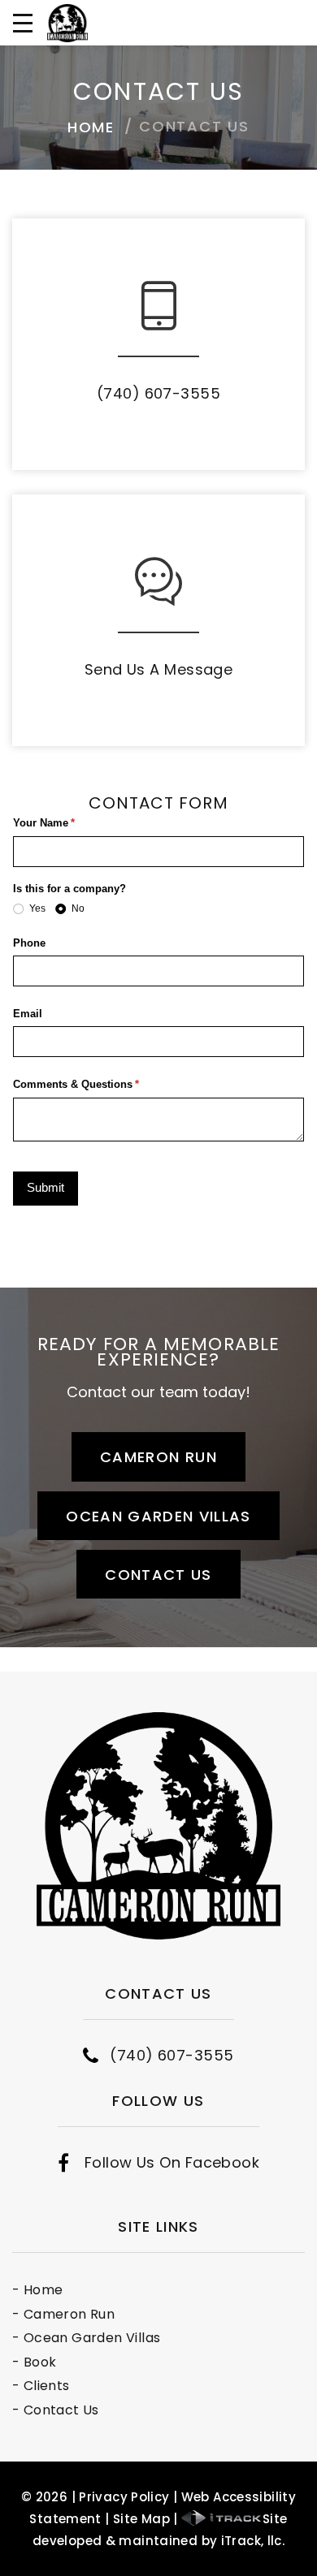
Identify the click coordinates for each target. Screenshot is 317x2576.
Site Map (141, 2519)
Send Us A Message (159, 669)
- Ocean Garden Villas (86, 2338)
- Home (37, 2290)
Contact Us (158, 1575)
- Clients (41, 2386)
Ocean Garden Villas (158, 1516)
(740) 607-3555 (158, 393)
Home (91, 127)
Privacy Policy (124, 2497)
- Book (34, 2362)
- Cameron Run (63, 2314)
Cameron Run (158, 1457)
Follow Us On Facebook (172, 2163)
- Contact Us (56, 2410)
